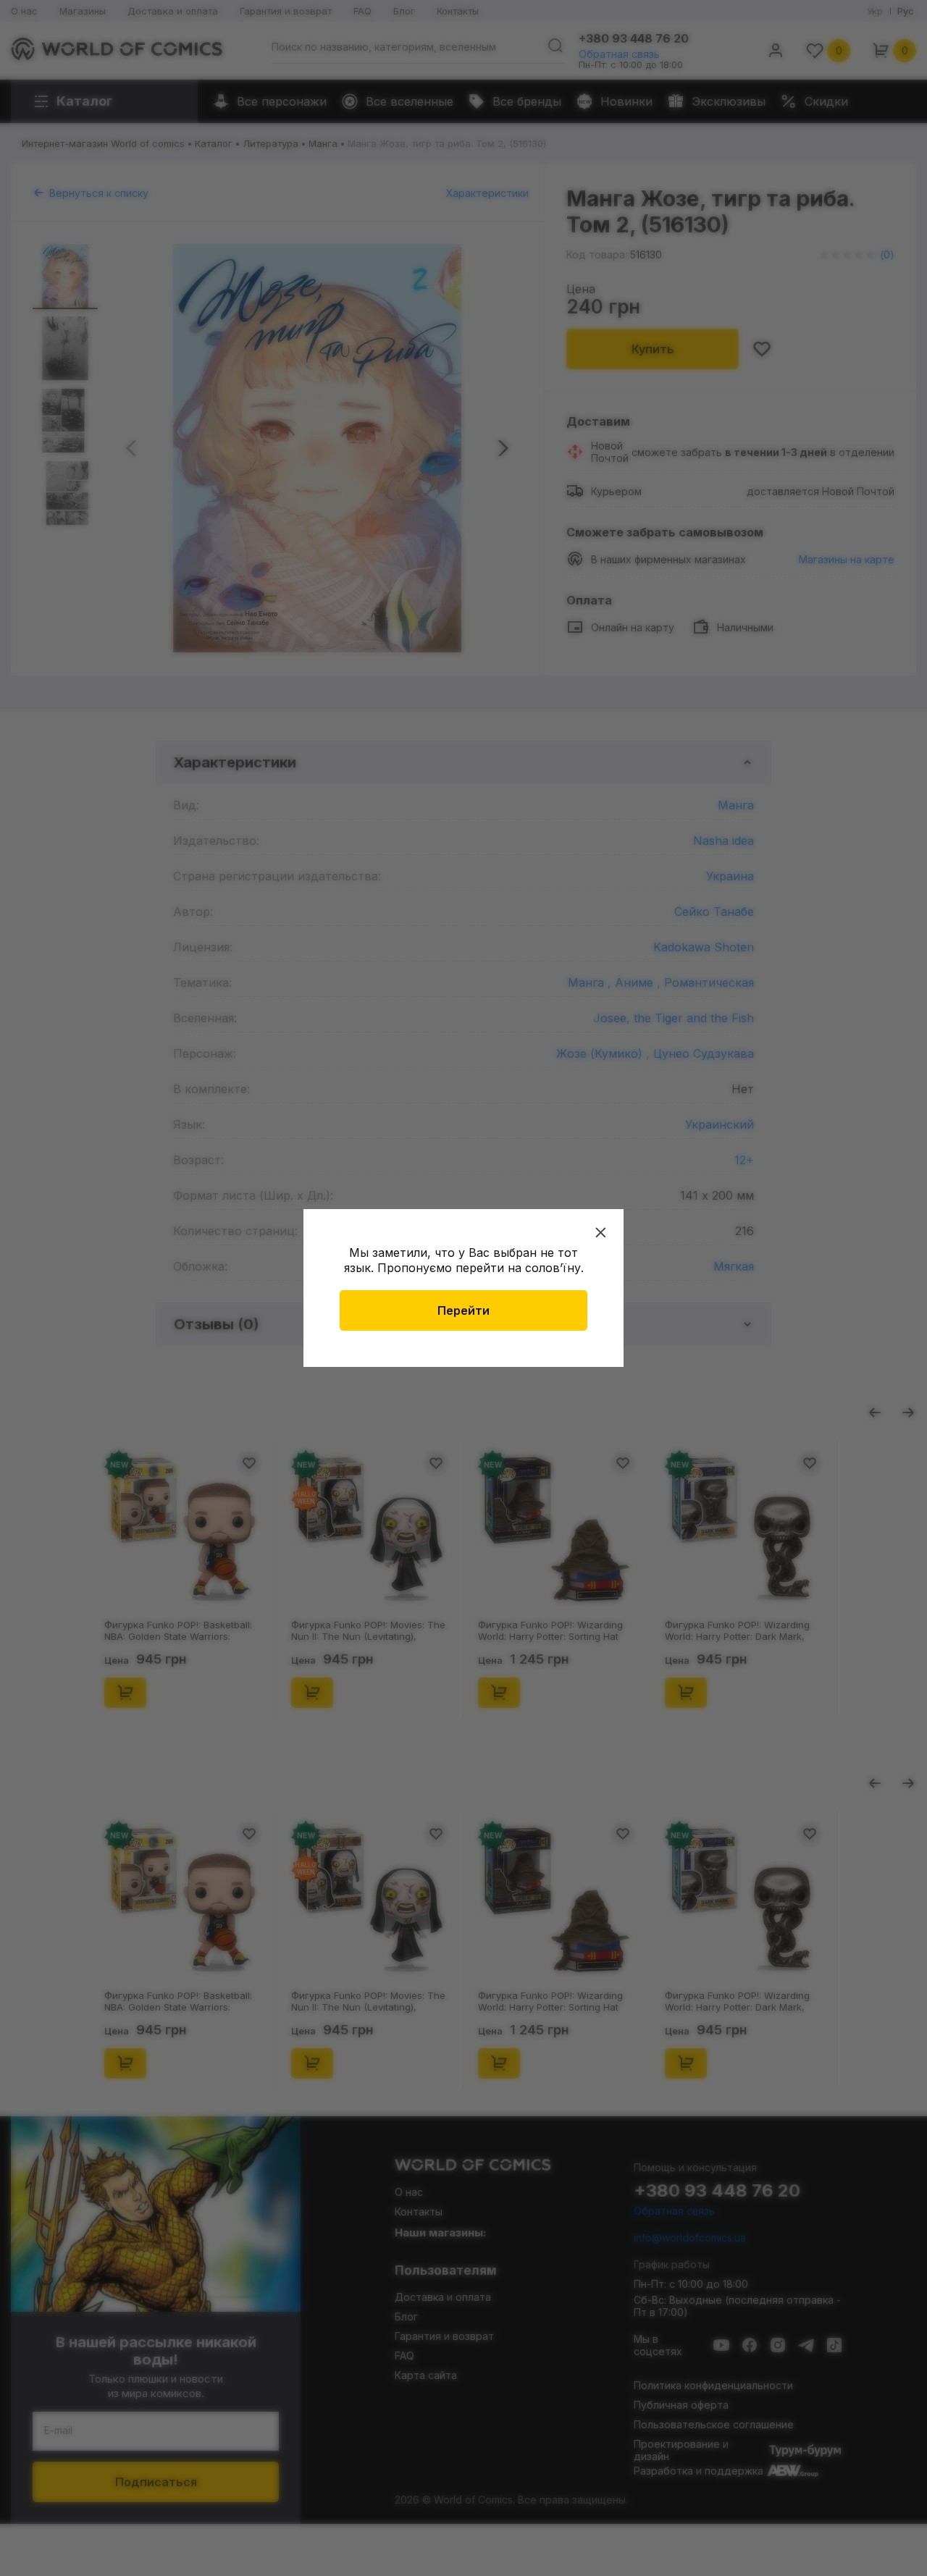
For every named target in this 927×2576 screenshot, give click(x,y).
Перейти (463, 1310)
